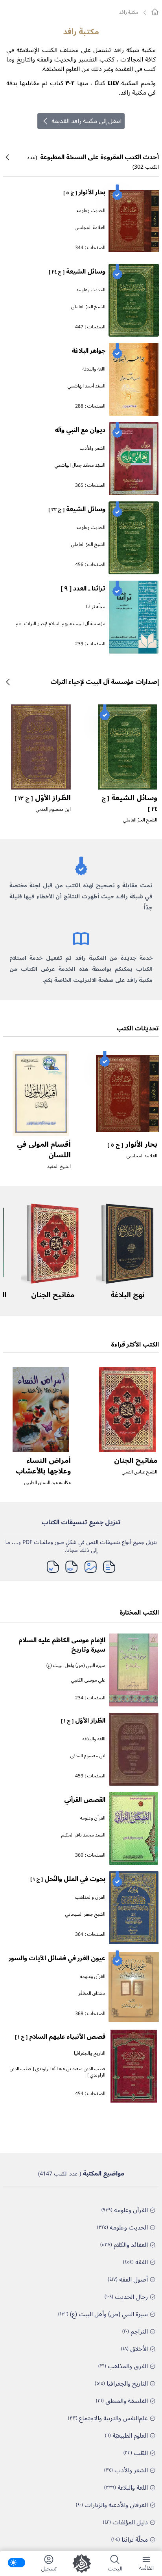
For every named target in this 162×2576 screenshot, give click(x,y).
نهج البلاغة (127, 1295)
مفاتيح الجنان (53, 1295)
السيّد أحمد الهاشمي (87, 386)
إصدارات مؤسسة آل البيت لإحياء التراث (105, 682)
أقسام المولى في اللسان (44, 1150)
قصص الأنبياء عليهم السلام (60, 2037)
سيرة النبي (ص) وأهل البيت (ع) (76, 1666)
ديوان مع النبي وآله (80, 430)
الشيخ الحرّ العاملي (88, 307)
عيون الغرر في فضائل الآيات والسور (57, 1958)
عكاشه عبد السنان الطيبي (48, 1483)
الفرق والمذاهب (90, 1897)
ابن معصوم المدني (53, 809)
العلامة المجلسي (90, 228)
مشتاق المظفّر (92, 1994)
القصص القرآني (85, 1800)
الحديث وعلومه (91, 211)
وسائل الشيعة (77, 272)
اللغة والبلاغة (94, 369)
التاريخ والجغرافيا (90, 2054)
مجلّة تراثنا (96, 607)
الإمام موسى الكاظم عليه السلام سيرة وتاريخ (62, 1645)
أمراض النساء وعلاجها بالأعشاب (43, 1466)
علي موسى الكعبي (88, 1680)
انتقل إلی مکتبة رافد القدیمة (87, 121)
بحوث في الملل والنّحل (68, 1879)
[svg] (155, 12)
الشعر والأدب (93, 448)
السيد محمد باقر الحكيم (83, 1835)
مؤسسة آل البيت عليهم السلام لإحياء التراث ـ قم (61, 624)
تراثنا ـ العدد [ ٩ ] (83, 589)
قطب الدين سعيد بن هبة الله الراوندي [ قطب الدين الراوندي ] (58, 2072)
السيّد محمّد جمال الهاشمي (80, 465)
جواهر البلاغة (88, 351)
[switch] (17, 2563)
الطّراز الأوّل (43, 798)
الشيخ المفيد (59, 1167)
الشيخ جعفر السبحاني (85, 1914)
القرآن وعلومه (93, 1818)
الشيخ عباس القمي (140, 1472)
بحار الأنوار (84, 192)
